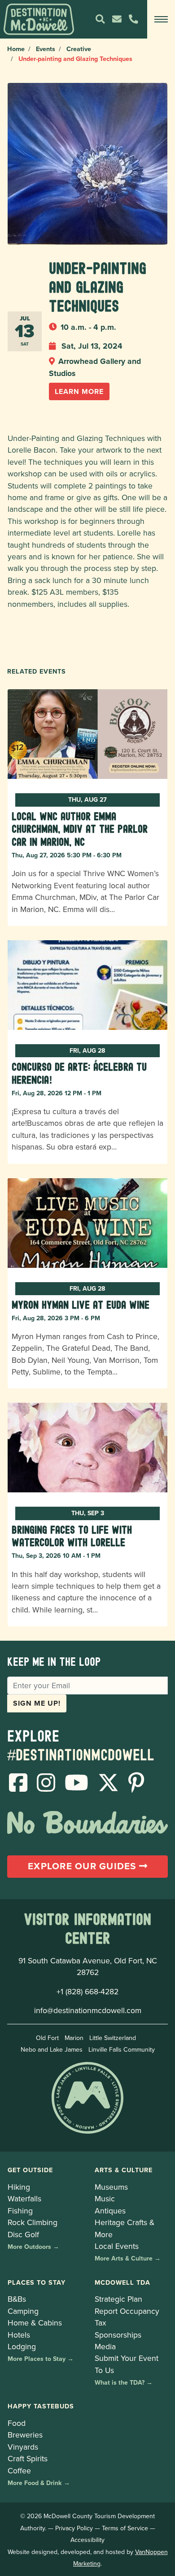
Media (105, 2346)
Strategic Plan (118, 2299)
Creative (79, 49)
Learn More (79, 391)
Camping (23, 2311)
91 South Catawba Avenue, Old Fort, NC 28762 (88, 1966)
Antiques (110, 2211)
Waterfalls (24, 2198)
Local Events (117, 2246)
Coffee (19, 2470)
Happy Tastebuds (41, 2406)
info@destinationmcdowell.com (88, 2010)
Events (46, 49)
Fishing (20, 2211)
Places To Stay (37, 2282)
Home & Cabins (35, 2323)
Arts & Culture (124, 2170)
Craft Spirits (28, 2458)
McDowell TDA (122, 2282)
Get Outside (30, 2170)
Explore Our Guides (83, 1866)
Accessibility (87, 2540)
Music (105, 2198)
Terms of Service (125, 2528)
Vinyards (23, 2447)
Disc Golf (23, 2234)
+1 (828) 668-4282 (87, 1991)
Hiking (19, 2187)
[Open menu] (161, 19)
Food (17, 2423)
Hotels (19, 2335)
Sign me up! (37, 1703)
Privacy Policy (74, 2528)
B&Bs (17, 2299)
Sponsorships (118, 2335)
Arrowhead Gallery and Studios (95, 367)
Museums (111, 2187)
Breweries (25, 2435)
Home (16, 49)
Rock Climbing (33, 2222)
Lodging (22, 2346)
